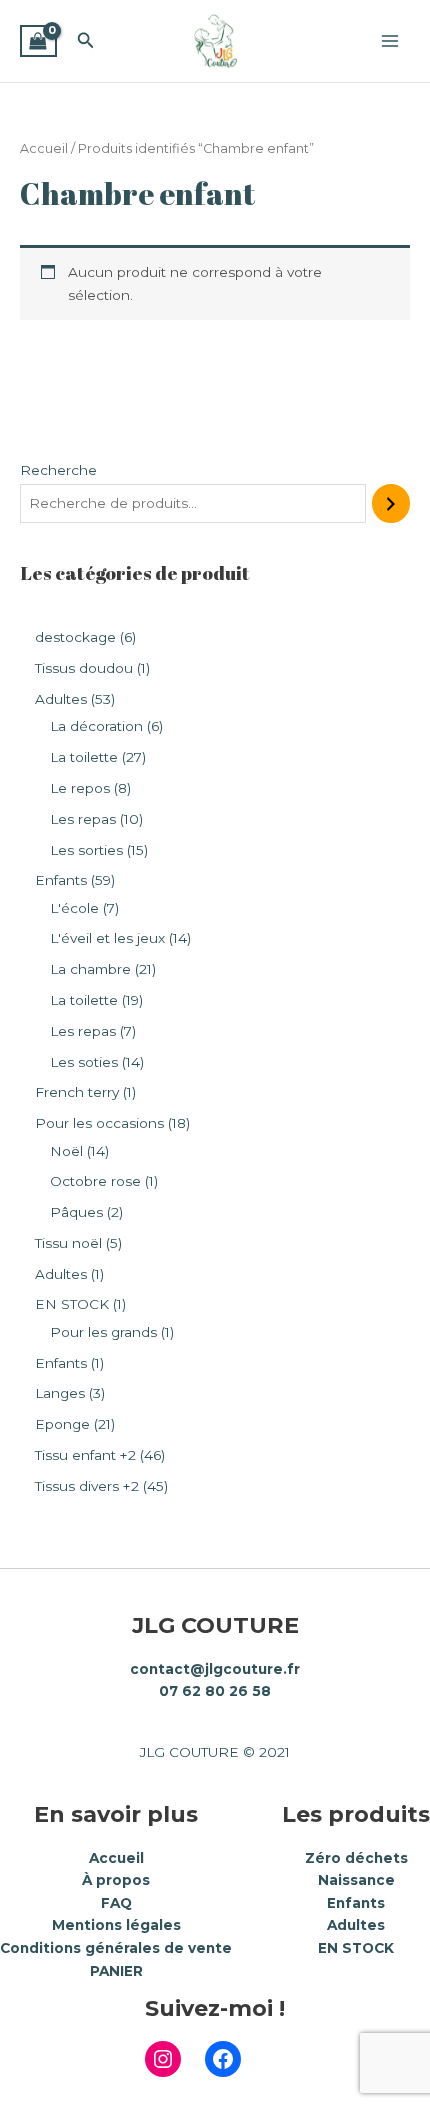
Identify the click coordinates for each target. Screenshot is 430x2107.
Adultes (356, 1925)
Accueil (44, 148)
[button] (86, 41)
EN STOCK (356, 1948)
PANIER (116, 1971)
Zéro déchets (356, 1858)
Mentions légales (116, 1925)
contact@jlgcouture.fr (215, 1669)
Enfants (356, 1903)
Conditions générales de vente (116, 1948)
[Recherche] (391, 503)
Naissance (356, 1880)
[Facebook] (223, 2059)
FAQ (116, 1903)
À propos (116, 1880)
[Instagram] (163, 2059)
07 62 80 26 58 (215, 1691)
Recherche (58, 470)
